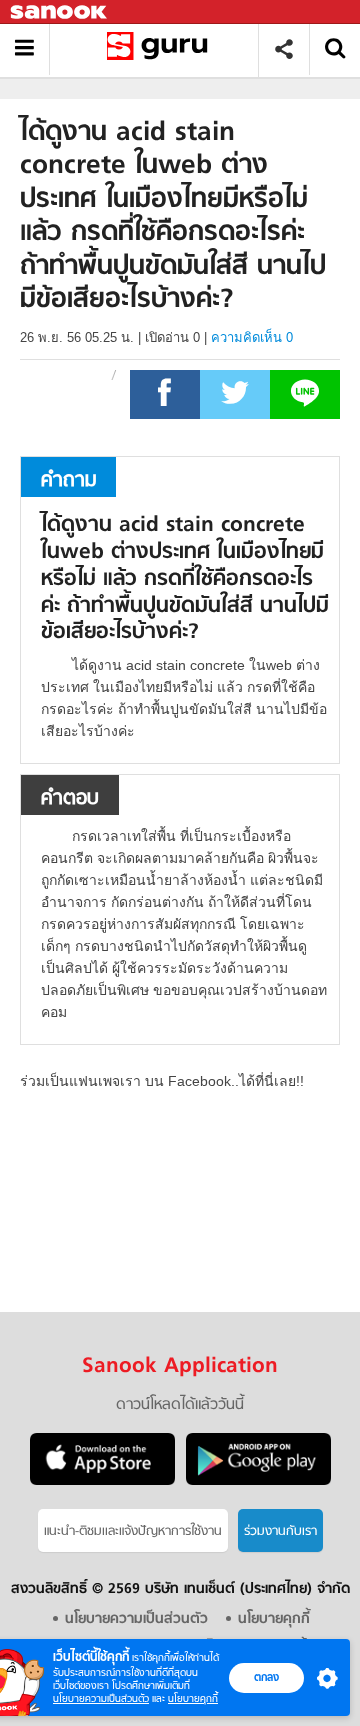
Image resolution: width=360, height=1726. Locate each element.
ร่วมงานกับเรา (280, 1531)
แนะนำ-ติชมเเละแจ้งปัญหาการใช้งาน (133, 1531)
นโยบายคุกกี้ (193, 1698)
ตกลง (266, 1677)
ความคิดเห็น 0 (252, 337)
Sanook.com (60, 12)
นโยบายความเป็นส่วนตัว (101, 1698)
